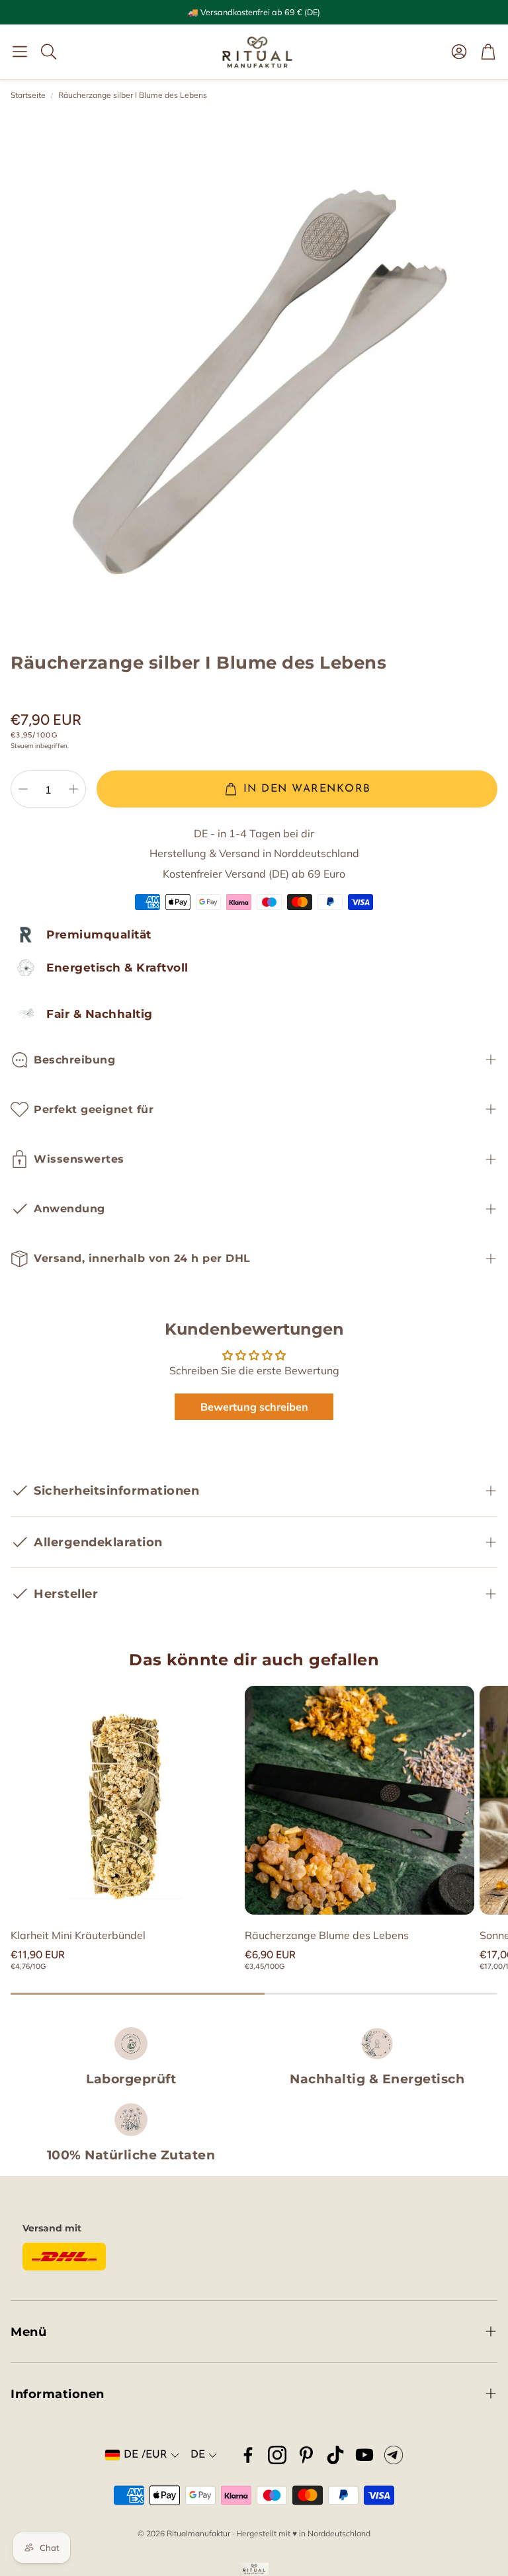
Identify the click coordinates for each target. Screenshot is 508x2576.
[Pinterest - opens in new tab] (306, 2455)
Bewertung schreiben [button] (254, 1407)
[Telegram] (394, 2455)
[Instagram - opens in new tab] (277, 2455)
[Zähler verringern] (23, 789)
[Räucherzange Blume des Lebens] (359, 1800)
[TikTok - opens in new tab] (335, 2455)
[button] (20, 52)
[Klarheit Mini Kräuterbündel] (125, 1800)
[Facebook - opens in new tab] (248, 2455)
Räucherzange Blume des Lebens (327, 1935)
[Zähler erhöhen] (73, 789)
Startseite (28, 95)
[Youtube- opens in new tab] (364, 2455)
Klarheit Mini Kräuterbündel (78, 1935)
